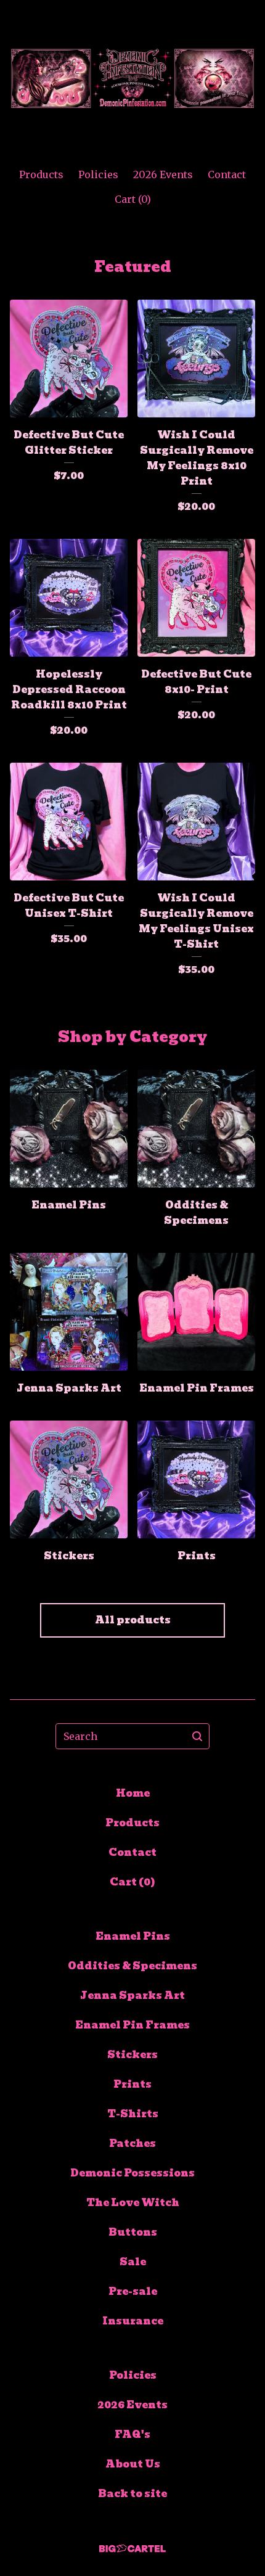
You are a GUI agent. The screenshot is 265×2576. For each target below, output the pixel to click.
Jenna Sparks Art (132, 1996)
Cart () (133, 199)
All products (133, 1620)
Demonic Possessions (132, 2173)
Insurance (133, 2321)
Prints (132, 2084)
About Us (133, 2464)
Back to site (132, 2494)
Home (133, 1793)
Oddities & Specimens (132, 1966)
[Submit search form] (197, 1736)
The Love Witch (133, 2203)
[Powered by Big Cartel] (132, 2549)
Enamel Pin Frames (132, 2025)
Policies (98, 174)
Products (41, 174)
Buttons (133, 2232)
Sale (133, 2262)
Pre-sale (133, 2291)
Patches (132, 2143)
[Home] (132, 79)
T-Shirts (133, 2114)
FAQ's (132, 2434)
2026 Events (163, 174)
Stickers (132, 2055)
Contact (227, 174)
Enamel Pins (133, 1936)
